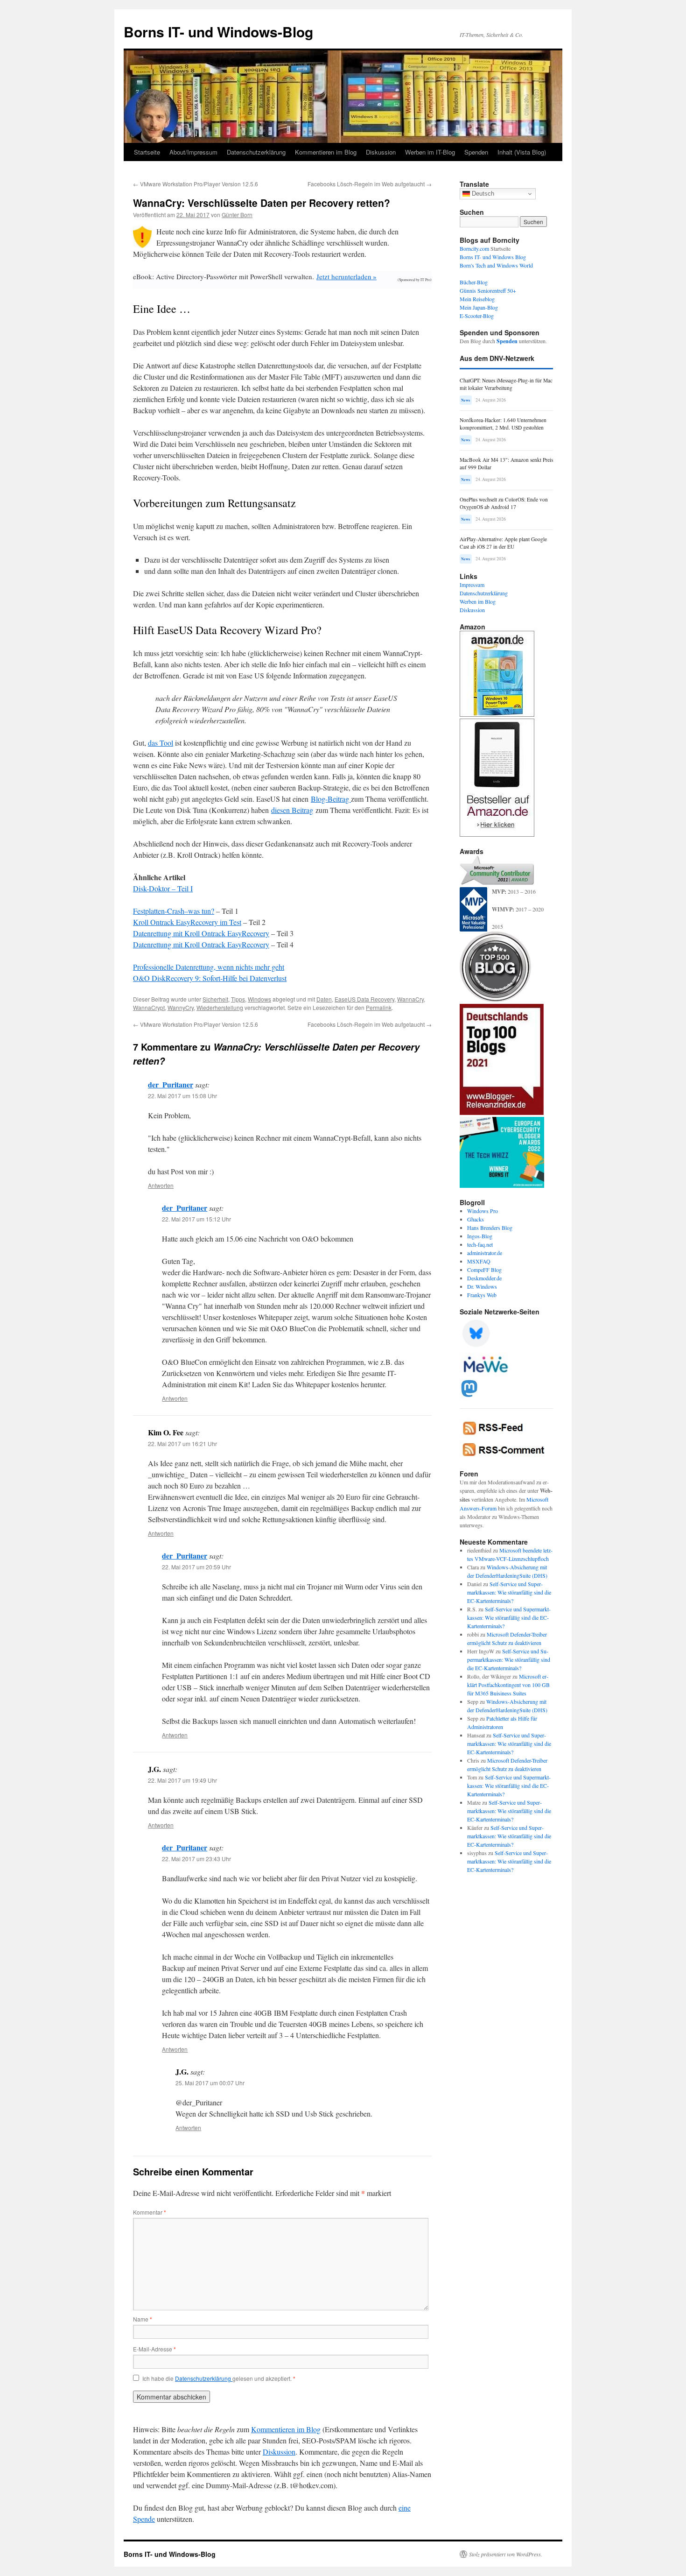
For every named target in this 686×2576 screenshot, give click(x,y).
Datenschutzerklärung (256, 152)
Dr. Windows (482, 1286)
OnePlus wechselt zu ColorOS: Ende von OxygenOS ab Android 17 (504, 503)
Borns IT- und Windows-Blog (218, 32)
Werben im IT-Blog (430, 152)
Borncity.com (474, 248)
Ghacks (476, 1219)
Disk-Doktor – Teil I (163, 888)
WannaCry (410, 999)
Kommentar (150, 2212)
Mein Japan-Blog (479, 307)
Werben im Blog (478, 601)
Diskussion (381, 152)
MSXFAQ (479, 1261)
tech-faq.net (480, 1244)
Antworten (161, 1185)
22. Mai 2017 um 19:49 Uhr (182, 1780)
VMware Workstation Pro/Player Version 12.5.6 (196, 184)
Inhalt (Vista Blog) (522, 152)
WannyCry (181, 1007)
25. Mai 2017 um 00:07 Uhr (210, 2083)
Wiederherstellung (220, 1007)
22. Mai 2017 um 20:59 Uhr (196, 1567)
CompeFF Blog (484, 1270)
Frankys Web (482, 1295)
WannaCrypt (149, 1007)
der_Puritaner (171, 1084)
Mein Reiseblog (477, 299)
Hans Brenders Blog (490, 1228)
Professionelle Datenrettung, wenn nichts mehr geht (209, 967)
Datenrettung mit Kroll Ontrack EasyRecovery (201, 933)
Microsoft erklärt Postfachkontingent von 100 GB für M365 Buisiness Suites (508, 1685)
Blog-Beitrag (331, 799)
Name (143, 2319)
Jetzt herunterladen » (346, 276)
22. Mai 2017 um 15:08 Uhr (182, 1096)
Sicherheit (215, 999)
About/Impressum (193, 152)
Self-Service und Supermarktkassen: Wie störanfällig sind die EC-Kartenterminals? (509, 1592)
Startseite (147, 152)
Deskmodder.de (484, 1278)
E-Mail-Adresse (154, 2349)
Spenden (476, 152)
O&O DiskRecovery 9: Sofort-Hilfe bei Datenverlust (210, 978)
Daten (324, 999)
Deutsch (482, 194)
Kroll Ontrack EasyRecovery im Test (187, 922)
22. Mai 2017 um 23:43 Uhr (196, 1859)
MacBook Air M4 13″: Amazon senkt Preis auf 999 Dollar (506, 463)
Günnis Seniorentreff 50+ (488, 290)
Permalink (379, 1007)
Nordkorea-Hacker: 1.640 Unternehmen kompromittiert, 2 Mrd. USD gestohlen (503, 424)
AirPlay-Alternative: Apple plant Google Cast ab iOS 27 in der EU (503, 543)
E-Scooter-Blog (477, 316)
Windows (259, 999)
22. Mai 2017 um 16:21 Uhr (182, 1443)
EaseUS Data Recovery (364, 999)
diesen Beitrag (292, 810)
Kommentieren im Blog (326, 152)
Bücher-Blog (474, 282)
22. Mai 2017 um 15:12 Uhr (196, 1219)
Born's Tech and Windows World (496, 265)
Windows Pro (483, 1211)
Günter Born (237, 215)
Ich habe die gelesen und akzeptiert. (219, 2378)
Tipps (238, 999)
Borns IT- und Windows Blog (493, 257)
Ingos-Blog (480, 1236)
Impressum (472, 585)
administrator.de (485, 1253)
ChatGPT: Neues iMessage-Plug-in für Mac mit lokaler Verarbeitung (506, 384)
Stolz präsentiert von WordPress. (506, 2554)
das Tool (161, 743)
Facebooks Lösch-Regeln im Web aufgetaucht (370, 184)
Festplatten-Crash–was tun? (174, 911)
